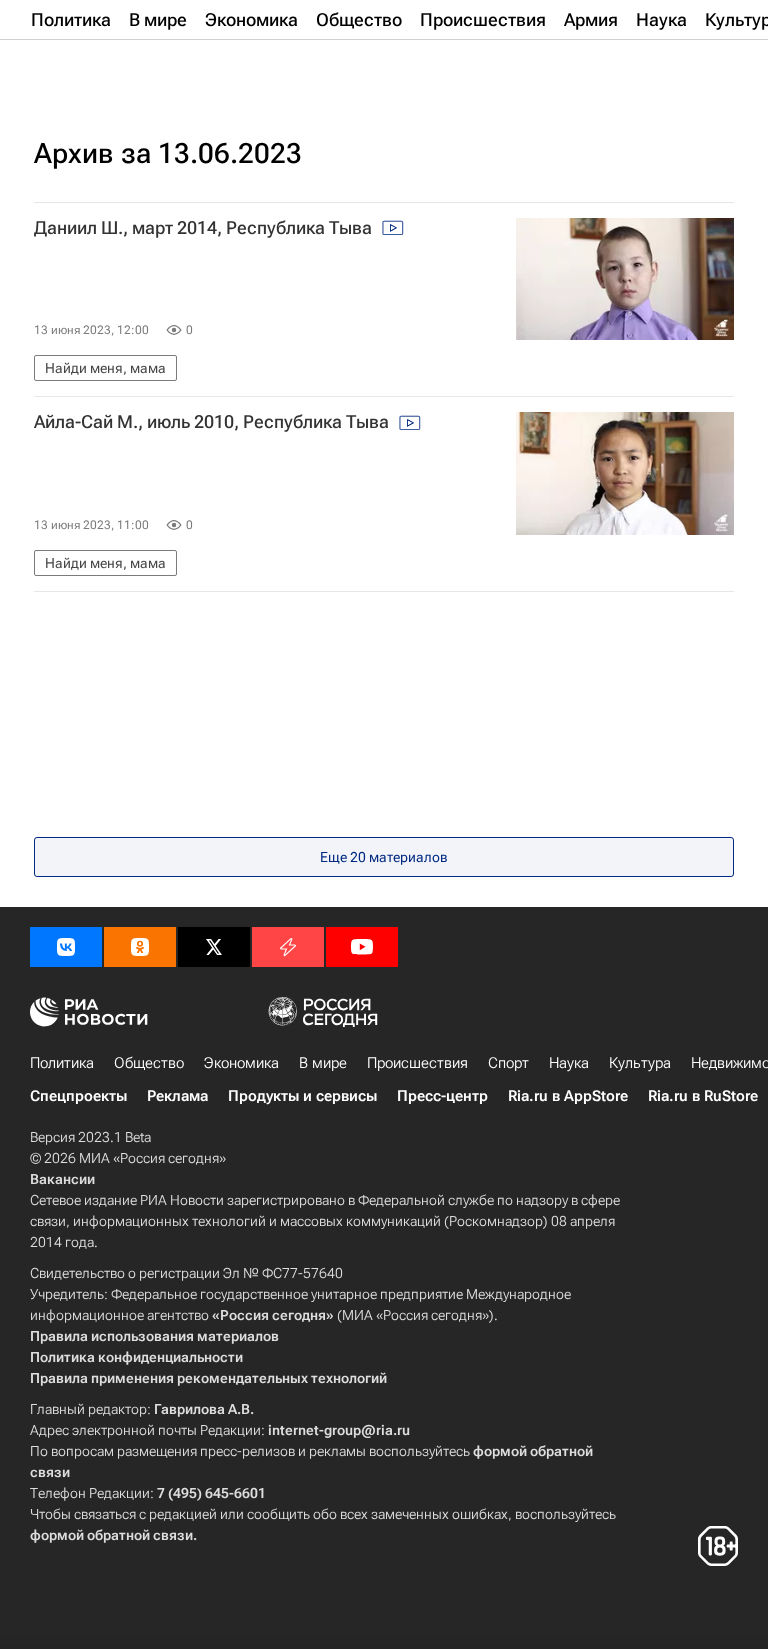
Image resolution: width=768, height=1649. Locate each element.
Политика (62, 1063)
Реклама (177, 1096)
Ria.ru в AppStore (568, 1096)
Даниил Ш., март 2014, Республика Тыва (205, 228)
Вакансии (62, 1179)
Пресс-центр (442, 1096)
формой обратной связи (111, 1535)
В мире (323, 1063)
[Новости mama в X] (214, 947)
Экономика (241, 1063)
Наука (569, 1063)
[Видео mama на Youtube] (362, 947)
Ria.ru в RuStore (703, 1096)
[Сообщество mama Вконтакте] (66, 947)
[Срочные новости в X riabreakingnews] (288, 947)
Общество (149, 1063)
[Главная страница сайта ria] (130, 68)
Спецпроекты (78, 1096)
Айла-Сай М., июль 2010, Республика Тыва (213, 422)
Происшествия (417, 1063)
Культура (640, 1063)
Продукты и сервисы (302, 1096)
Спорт (508, 1063)
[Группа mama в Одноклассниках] (140, 947)
